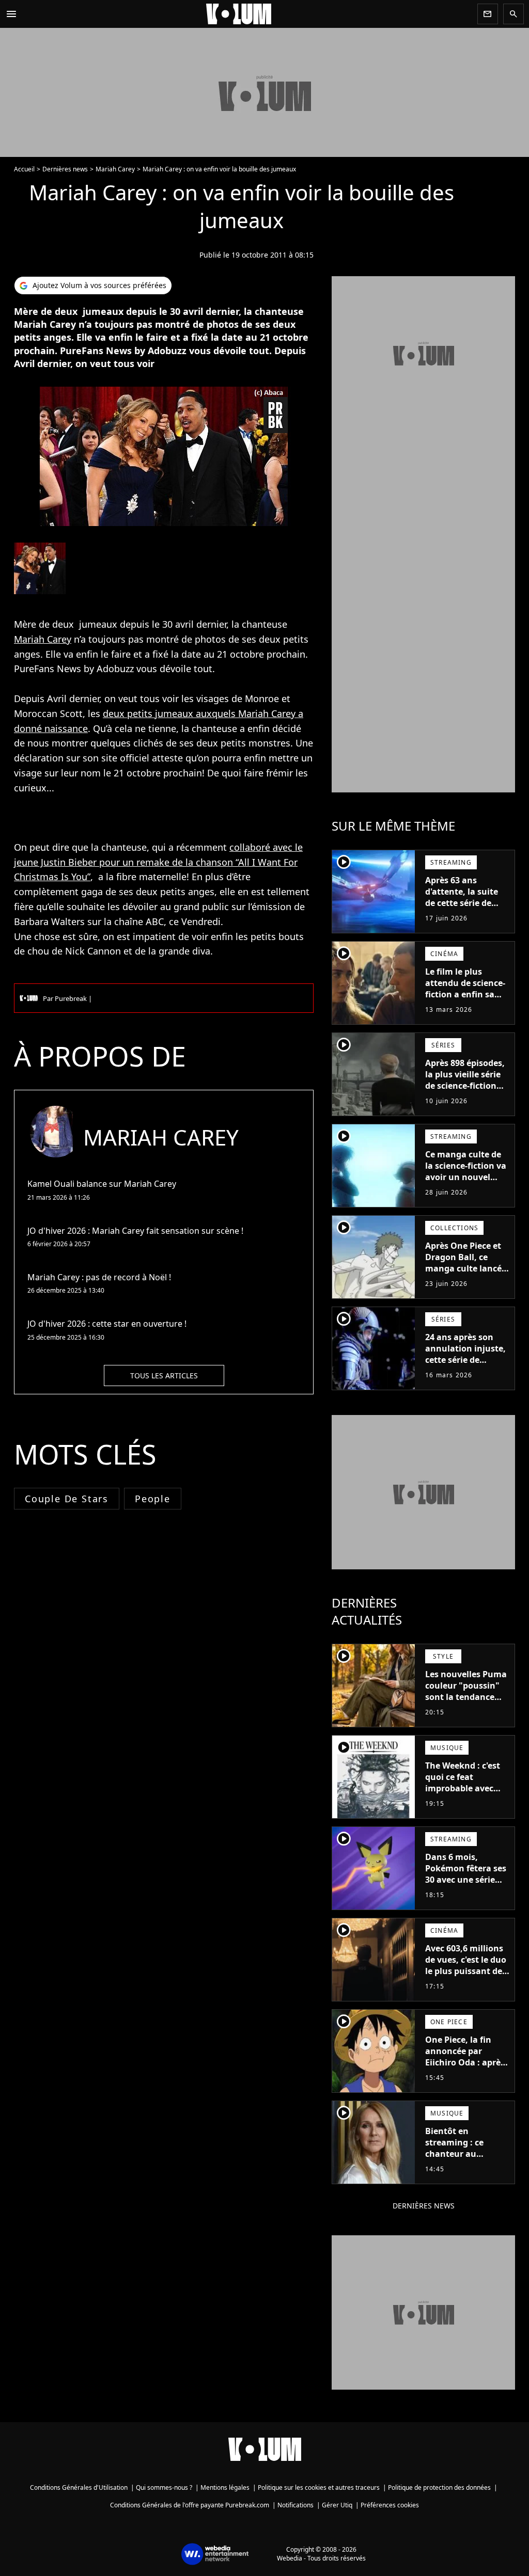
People (153, 1499)
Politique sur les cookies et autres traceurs (319, 2487)
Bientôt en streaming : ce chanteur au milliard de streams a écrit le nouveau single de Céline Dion (465, 2165)
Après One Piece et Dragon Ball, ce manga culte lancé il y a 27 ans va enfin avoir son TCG (467, 1268)
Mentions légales (225, 2487)
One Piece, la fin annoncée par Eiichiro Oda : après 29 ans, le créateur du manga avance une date (465, 2068)
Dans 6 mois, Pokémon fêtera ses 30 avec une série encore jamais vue (466, 1874)
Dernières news (65, 169)
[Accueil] (247, 14)
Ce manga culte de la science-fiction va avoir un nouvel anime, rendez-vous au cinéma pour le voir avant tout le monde (466, 1188)
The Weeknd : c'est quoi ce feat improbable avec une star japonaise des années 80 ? (464, 1788)
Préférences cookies (390, 2505)
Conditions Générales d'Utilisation (79, 2487)
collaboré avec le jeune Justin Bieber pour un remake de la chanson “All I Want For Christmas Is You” (158, 862)
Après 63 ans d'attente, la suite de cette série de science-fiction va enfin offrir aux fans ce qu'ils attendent (466, 909)
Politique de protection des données (439, 2487)
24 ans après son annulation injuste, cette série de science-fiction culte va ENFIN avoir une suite (466, 1365)
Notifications (295, 2505)
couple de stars (67, 1499)
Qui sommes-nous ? (164, 2487)
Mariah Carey (115, 169)
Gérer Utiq (337, 2505)
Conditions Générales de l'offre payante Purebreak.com (190, 2505)
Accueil (24, 169)
